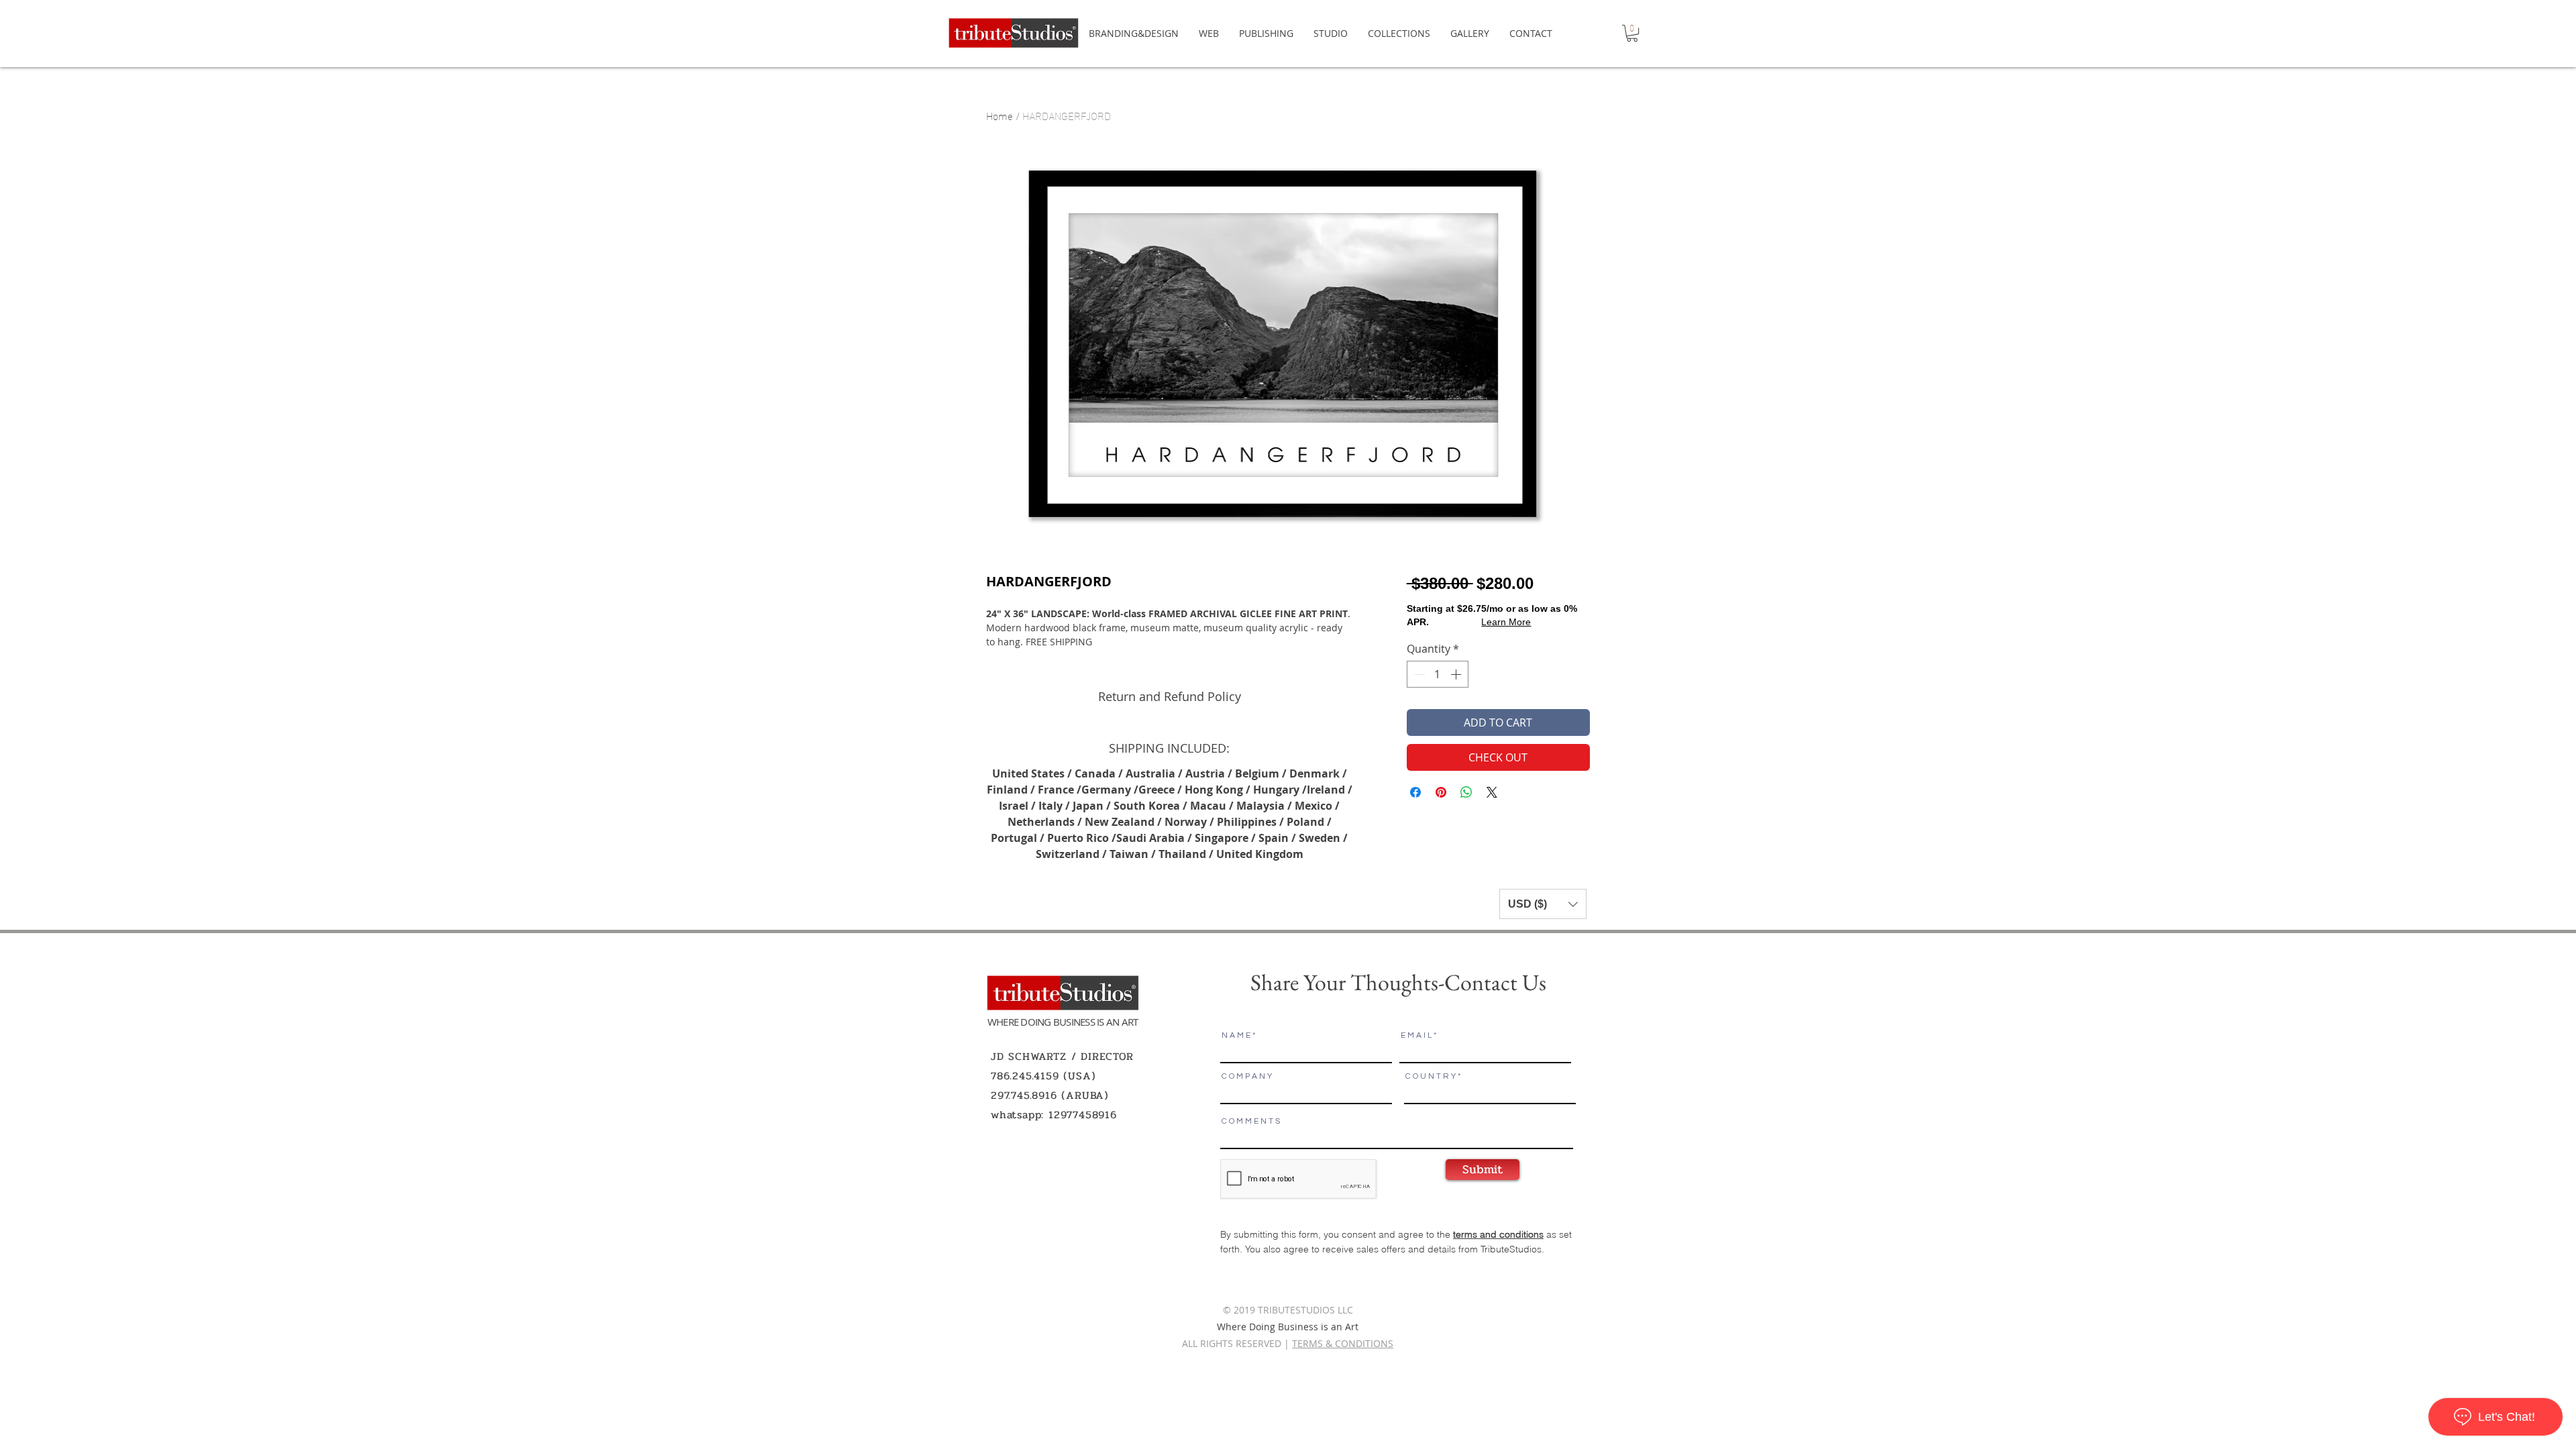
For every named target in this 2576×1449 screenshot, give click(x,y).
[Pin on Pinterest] (1441, 792)
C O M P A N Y (1247, 1077)
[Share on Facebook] (1415, 792)
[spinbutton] (1438, 674)
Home (1000, 115)
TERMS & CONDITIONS (1343, 1343)
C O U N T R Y (1431, 1077)
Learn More (1506, 622)
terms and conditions (1498, 1234)
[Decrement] (1418, 674)
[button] (1632, 33)
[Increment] (1457, 674)
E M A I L (1416, 1036)
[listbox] (1543, 904)
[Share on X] (1492, 792)
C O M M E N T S (1251, 1122)
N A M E (1236, 1036)
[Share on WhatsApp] (1466, 792)
